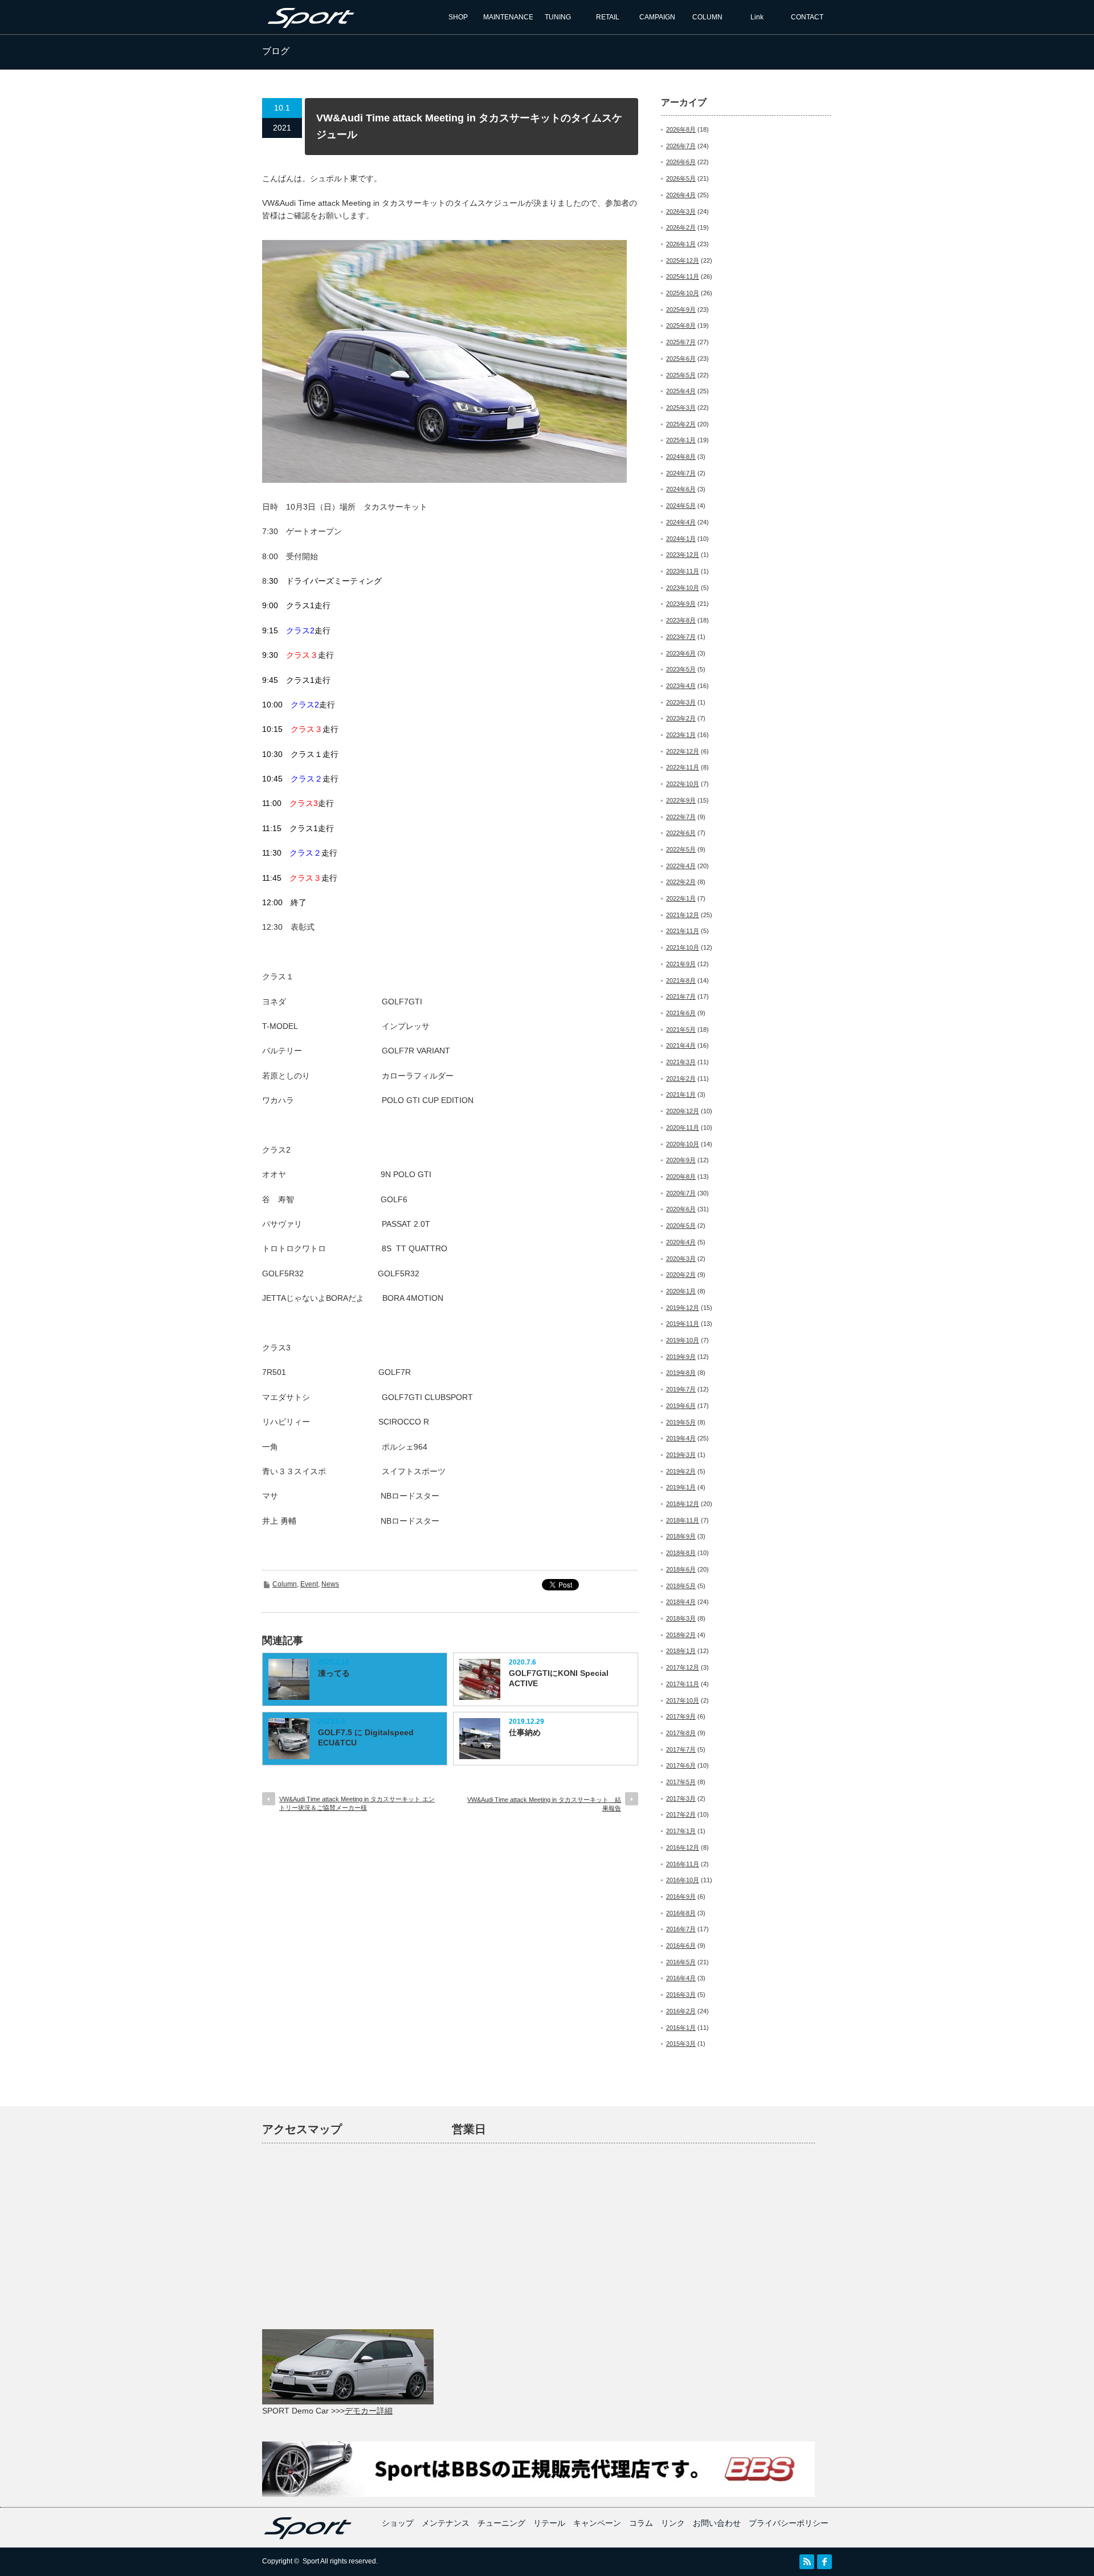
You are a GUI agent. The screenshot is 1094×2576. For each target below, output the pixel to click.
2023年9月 (681, 604)
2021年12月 (683, 915)
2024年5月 (681, 506)
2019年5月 (681, 1422)
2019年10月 (683, 1340)
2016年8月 (681, 1913)
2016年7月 (681, 1929)
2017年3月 (681, 1798)
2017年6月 (681, 1765)
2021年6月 (681, 1013)
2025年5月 (681, 375)
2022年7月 (681, 817)
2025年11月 (683, 276)
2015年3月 (681, 2044)
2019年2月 (681, 1471)
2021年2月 (681, 1079)
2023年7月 (681, 637)
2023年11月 (683, 571)
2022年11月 (683, 767)
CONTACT (807, 17)
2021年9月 (681, 964)
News (330, 1584)
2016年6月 (681, 1946)
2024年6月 (681, 489)
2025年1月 (681, 440)
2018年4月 (681, 1602)
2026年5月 (681, 178)
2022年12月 (683, 751)
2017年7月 (681, 1749)
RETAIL (608, 17)
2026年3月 (681, 211)
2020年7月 (681, 1193)
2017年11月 (683, 1684)
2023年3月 (681, 702)
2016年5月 (681, 1962)
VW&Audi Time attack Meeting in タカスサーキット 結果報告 (544, 1804)
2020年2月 (681, 1275)
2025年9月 (681, 310)
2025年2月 (681, 424)
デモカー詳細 (369, 2411)
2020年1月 (681, 1291)
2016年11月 (683, 1864)
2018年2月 (681, 1635)
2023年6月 (681, 653)
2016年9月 (681, 1897)
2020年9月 (681, 1160)
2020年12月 (683, 1111)
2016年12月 (683, 1847)
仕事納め (525, 1732)
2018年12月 (683, 1504)
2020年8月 (681, 1177)
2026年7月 (681, 146)
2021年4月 (681, 1045)
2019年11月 (683, 1324)
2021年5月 (681, 1029)
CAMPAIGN (657, 17)
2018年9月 (681, 1536)
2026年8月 (681, 129)
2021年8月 (681, 980)
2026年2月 (681, 227)
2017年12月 (683, 1667)
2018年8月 (681, 1553)
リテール (549, 2523)
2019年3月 (681, 1455)
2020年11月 (683, 1128)
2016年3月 (681, 1995)
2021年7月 (681, 996)
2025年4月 (681, 391)
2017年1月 (681, 1831)
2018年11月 (683, 1520)
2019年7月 (681, 1389)
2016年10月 (683, 1880)
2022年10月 (683, 784)
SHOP (458, 17)
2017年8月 (681, 1733)
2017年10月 (683, 1700)
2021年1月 (681, 1094)
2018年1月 (681, 1651)
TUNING (558, 17)
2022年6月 (681, 833)
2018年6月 (681, 1569)
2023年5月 (681, 669)
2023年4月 (681, 686)
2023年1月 (681, 735)
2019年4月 (681, 1438)
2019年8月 (681, 1373)
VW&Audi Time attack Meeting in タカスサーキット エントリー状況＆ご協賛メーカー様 (357, 1803)
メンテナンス (446, 2523)
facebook (824, 2562)
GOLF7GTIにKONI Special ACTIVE (559, 1678)
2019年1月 (681, 1487)
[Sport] (309, 24)
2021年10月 (683, 947)
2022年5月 (681, 849)
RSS (807, 2562)
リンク (673, 2523)
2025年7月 (681, 342)
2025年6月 (681, 359)
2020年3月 (681, 1259)
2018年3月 (681, 1618)
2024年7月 (681, 473)
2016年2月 (681, 2011)
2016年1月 (681, 2028)
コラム (641, 2523)
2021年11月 (683, 931)
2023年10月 (683, 588)
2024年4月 (681, 522)
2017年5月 (681, 1782)
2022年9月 (681, 800)
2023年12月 (683, 555)
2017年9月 (681, 1716)
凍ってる (334, 1673)
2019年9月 (681, 1357)
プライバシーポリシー (789, 2523)
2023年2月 (681, 718)
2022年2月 (681, 882)
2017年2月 (681, 1814)
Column (285, 1584)
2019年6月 (681, 1406)
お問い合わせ (717, 2523)
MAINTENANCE (508, 17)
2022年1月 (681, 898)
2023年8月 (681, 620)
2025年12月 (683, 261)
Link (757, 17)
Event (309, 1584)
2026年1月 (681, 244)
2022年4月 (681, 866)
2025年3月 (681, 408)
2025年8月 (681, 325)
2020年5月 (681, 1226)
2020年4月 (681, 1242)
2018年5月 (681, 1586)
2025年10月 (683, 293)
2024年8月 (681, 457)
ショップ (398, 2523)
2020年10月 (683, 1144)
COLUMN (707, 17)
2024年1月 (681, 539)
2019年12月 (683, 1308)
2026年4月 (681, 195)
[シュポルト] (308, 2537)
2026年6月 (681, 162)
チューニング (501, 2523)
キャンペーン (597, 2523)
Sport (311, 2561)
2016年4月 (681, 1978)
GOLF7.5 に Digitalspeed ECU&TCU (366, 1737)
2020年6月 (681, 1209)
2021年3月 (681, 1062)
